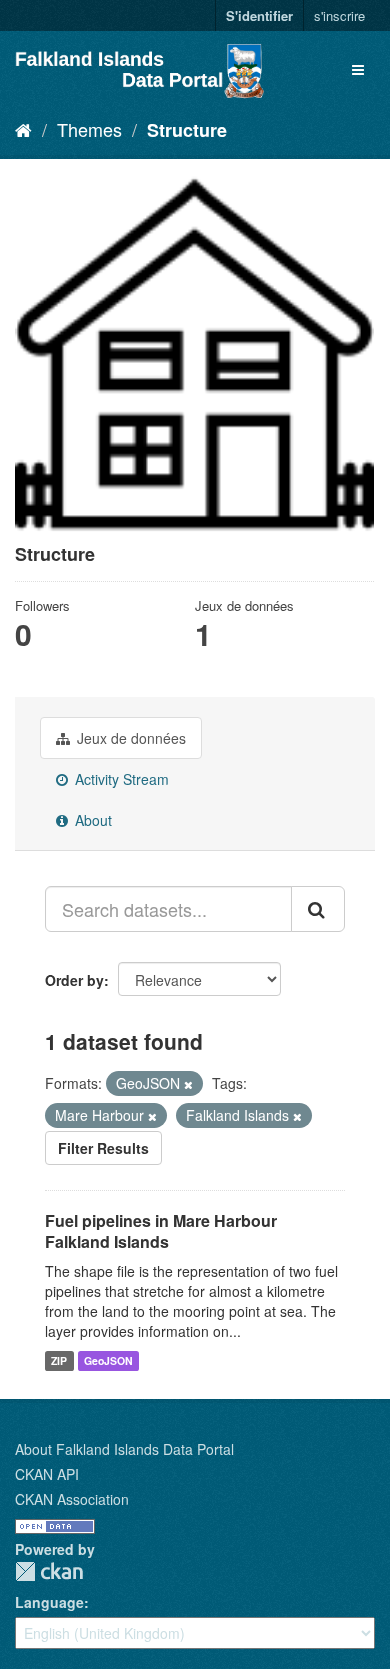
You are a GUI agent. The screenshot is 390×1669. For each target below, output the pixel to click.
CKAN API (47, 1474)
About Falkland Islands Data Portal (124, 1449)
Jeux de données (129, 738)
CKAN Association (72, 1499)
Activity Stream (120, 779)
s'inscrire (339, 15)
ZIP (59, 1360)
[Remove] (188, 1084)
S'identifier (259, 15)
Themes (89, 129)
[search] (318, 909)
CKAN (49, 1571)
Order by (74, 980)
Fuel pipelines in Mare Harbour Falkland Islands (161, 1231)
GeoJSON (108, 1360)
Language (49, 1602)
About (91, 820)
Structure (187, 130)
